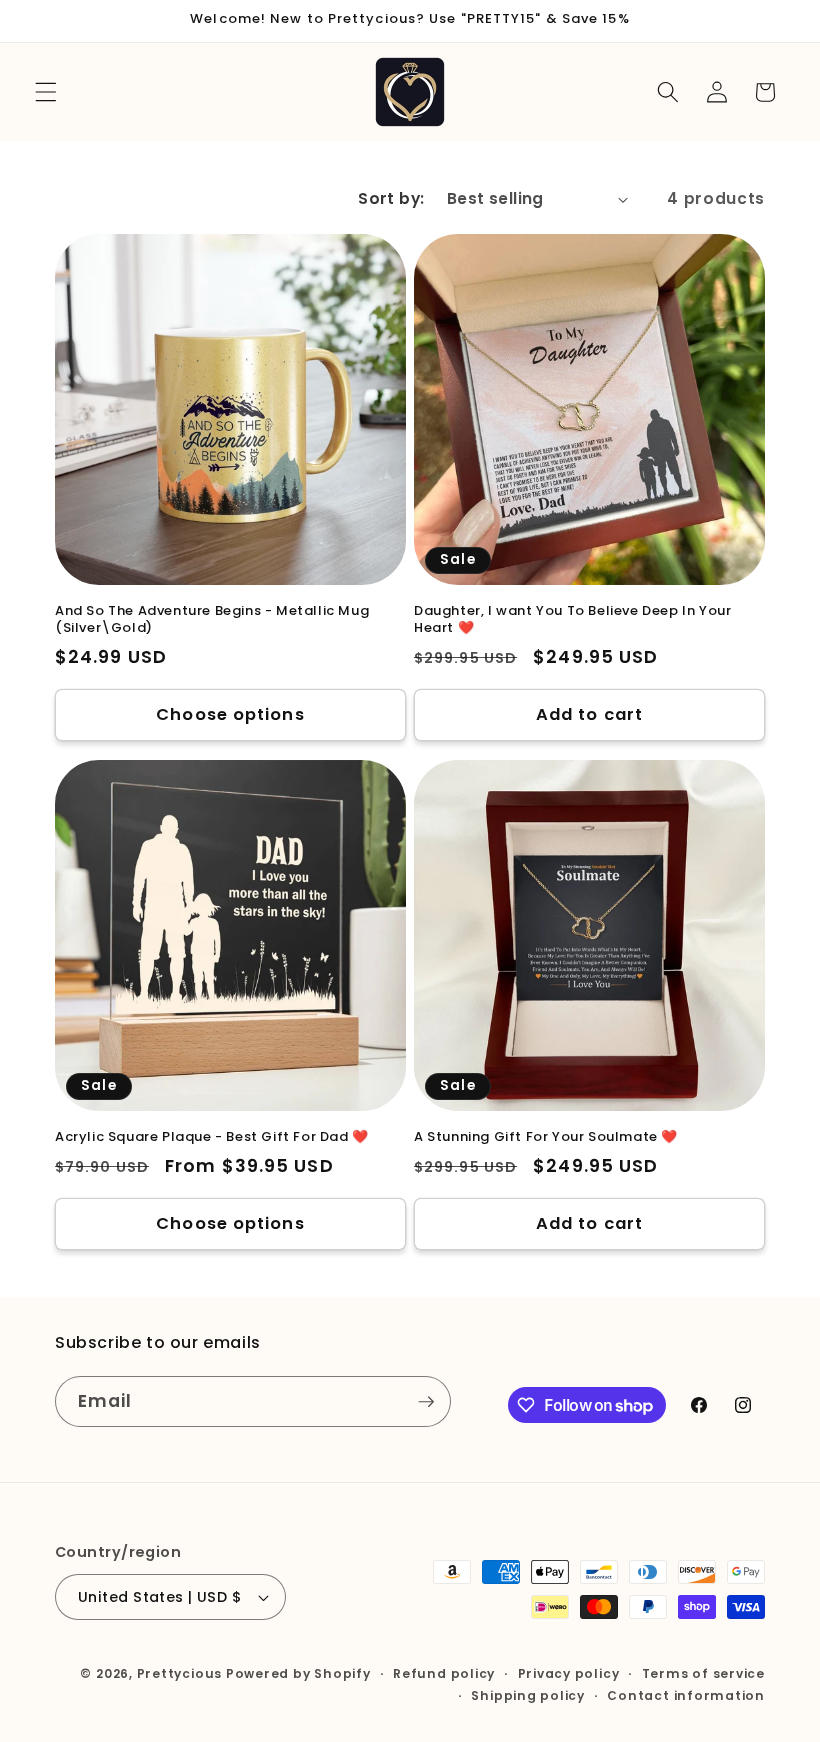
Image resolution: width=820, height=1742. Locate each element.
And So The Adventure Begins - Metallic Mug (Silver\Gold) (212, 620)
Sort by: (391, 198)
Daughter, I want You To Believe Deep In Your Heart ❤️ (572, 620)
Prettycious (179, 1673)
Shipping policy (528, 1695)
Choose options (230, 714)
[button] (46, 92)
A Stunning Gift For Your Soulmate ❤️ (546, 1137)
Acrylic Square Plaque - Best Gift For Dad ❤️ (212, 1137)
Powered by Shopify (298, 1673)
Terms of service (703, 1673)
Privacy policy (569, 1673)
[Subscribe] (426, 1402)
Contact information (686, 1695)
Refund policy (444, 1673)
